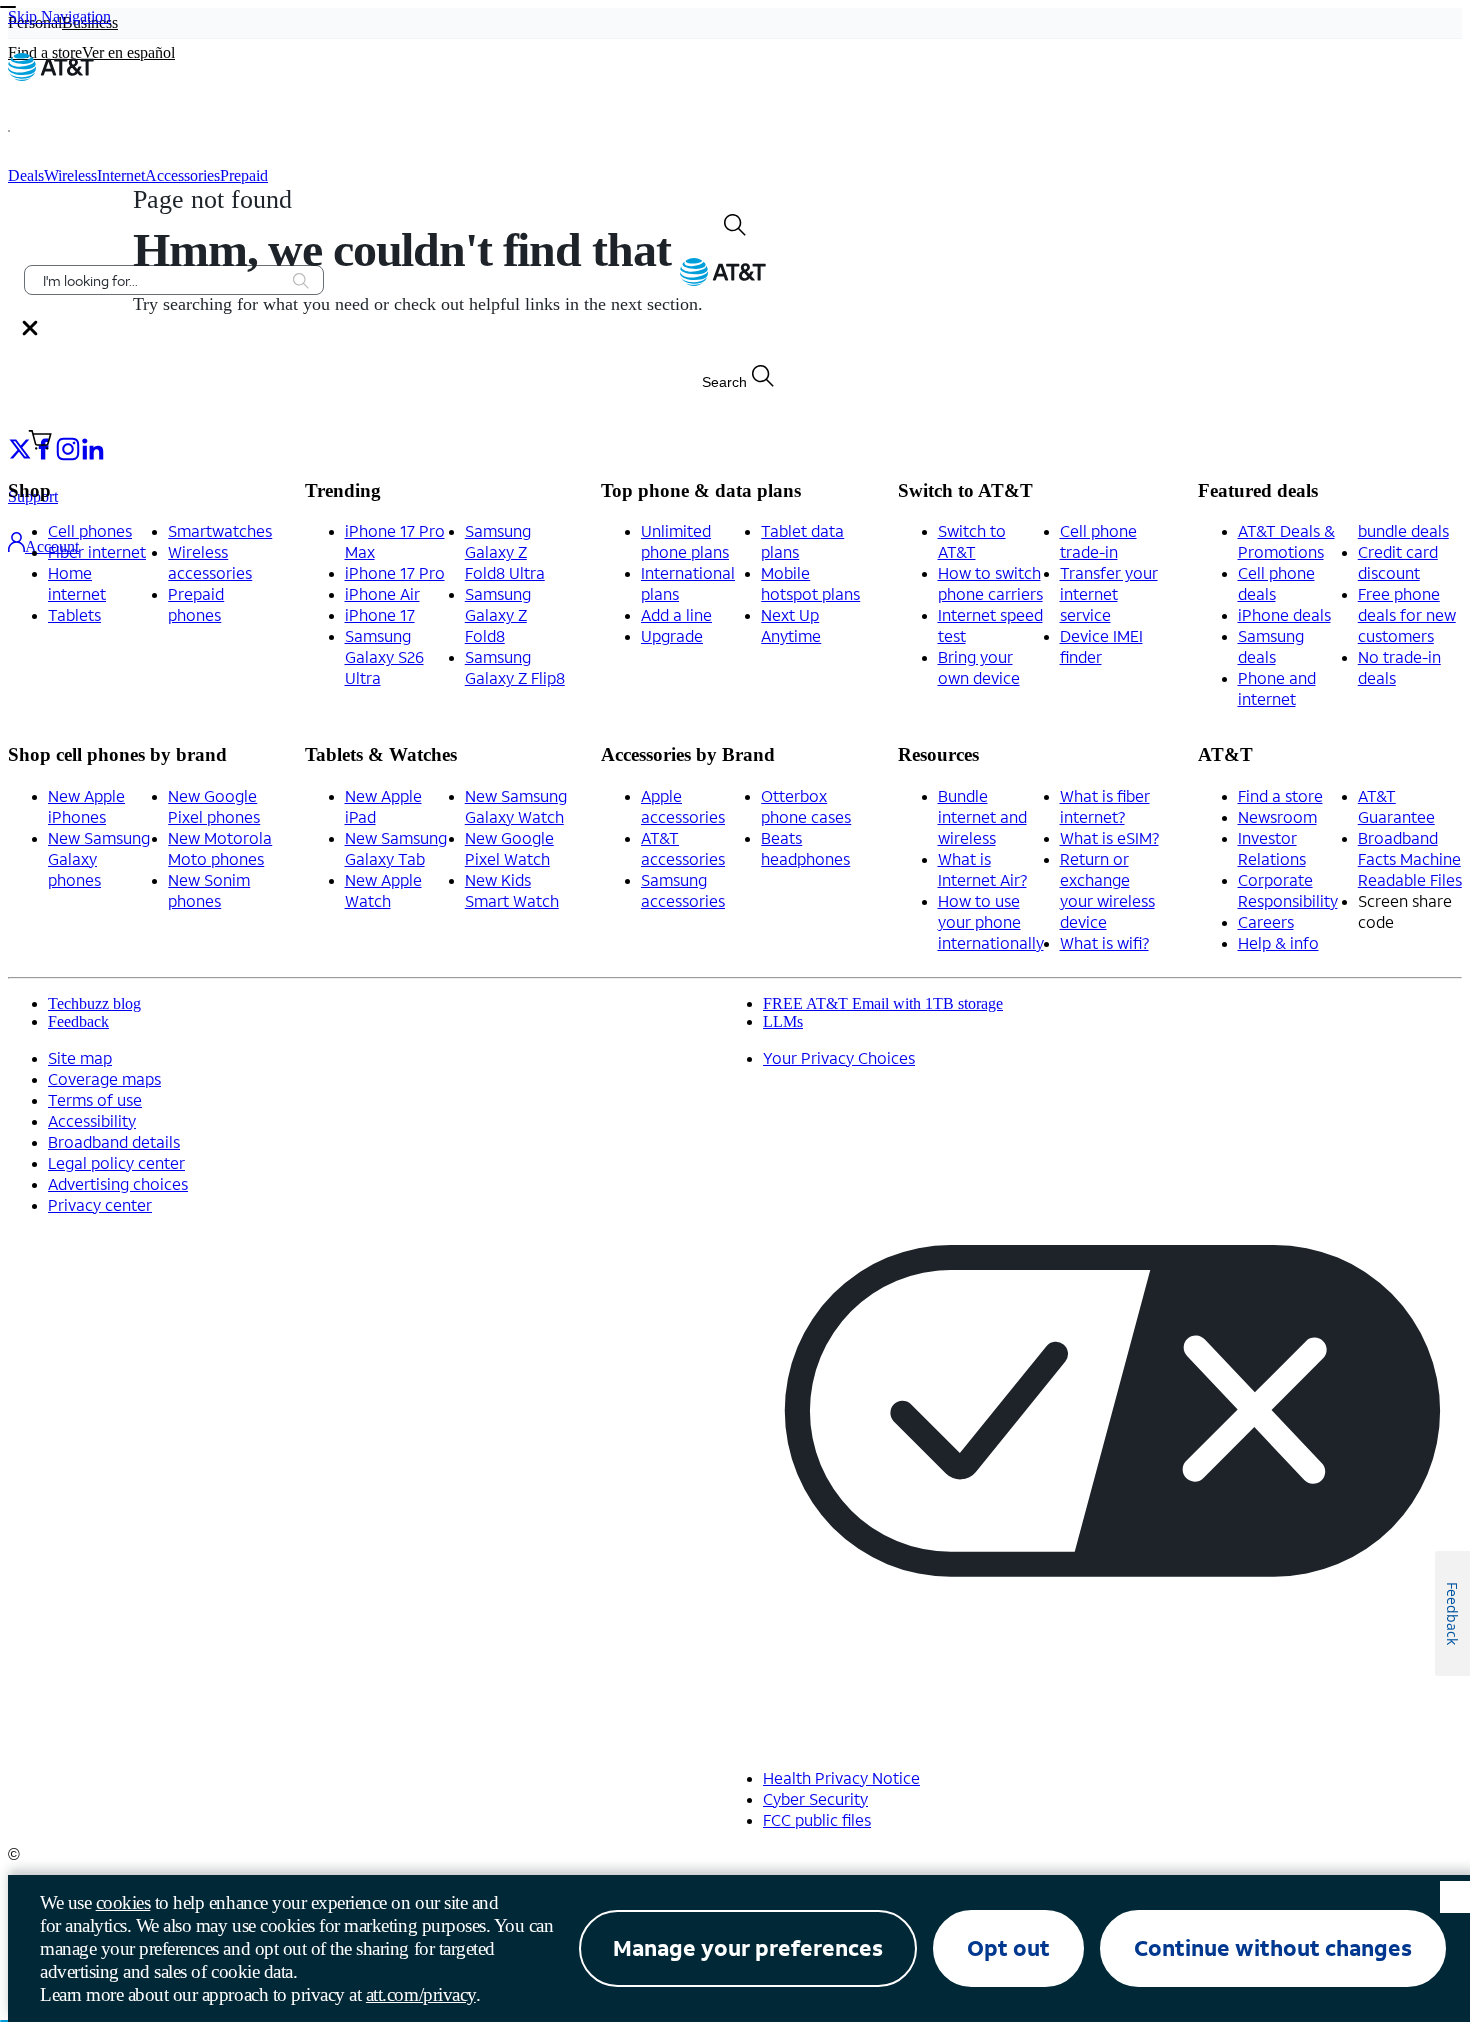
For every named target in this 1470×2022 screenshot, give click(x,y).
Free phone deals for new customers (1407, 614)
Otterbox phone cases (806, 806)
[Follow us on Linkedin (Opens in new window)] (92, 447)
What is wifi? (1104, 942)
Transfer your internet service (1109, 593)
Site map (80, 1057)
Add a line (676, 614)
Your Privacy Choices (839, 1057)
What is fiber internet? (1105, 806)
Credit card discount (1398, 562)
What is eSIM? (1109, 837)
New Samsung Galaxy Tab (396, 848)
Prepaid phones (196, 604)
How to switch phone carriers (990, 583)
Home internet (77, 583)
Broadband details (114, 1141)
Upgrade (672, 635)
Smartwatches (220, 530)
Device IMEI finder (1101, 646)
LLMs (783, 1021)
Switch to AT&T (972, 541)
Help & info (1278, 942)
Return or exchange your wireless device (1107, 890)
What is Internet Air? (982, 869)
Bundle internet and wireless (982, 816)
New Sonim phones (209, 890)
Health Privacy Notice (841, 1777)
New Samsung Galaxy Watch (516, 806)
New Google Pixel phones (214, 806)
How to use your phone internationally (991, 921)
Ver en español (128, 52)
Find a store (1280, 795)
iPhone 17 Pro (395, 572)
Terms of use (95, 1099)
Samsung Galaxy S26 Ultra (384, 656)
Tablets (74, 614)
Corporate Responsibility (1288, 890)
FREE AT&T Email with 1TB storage (883, 1003)
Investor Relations (1272, 848)
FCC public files (817, 1819)
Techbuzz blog (94, 1003)
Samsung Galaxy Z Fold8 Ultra (505, 551)
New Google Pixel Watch (509, 848)
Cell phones (90, 530)
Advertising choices (118, 1183)
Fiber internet (97, 551)
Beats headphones (805, 848)
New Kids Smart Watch (512, 890)
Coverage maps (104, 1078)
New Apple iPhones (86, 806)
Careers (1266, 921)
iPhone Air (382, 593)
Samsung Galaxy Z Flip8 (515, 667)
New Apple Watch (383, 890)
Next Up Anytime (791, 625)
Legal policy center (116, 1162)
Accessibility (92, 1120)
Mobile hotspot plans (810, 583)
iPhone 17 (380, 614)
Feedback (78, 1021)
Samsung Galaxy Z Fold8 (498, 614)
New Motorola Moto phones (220, 848)
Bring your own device (979, 667)
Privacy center (100, 1204)
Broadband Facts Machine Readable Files (1410, 858)
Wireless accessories (210, 562)
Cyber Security (815, 1798)
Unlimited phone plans (685, 541)
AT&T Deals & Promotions (1286, 541)
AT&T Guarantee (1396, 806)
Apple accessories (683, 806)
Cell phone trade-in (1098, 541)
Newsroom (1277, 816)
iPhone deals (1284, 614)
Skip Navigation (59, 16)
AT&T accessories (683, 848)
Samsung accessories (683, 890)
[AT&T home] (51, 75)
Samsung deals (1271, 646)
